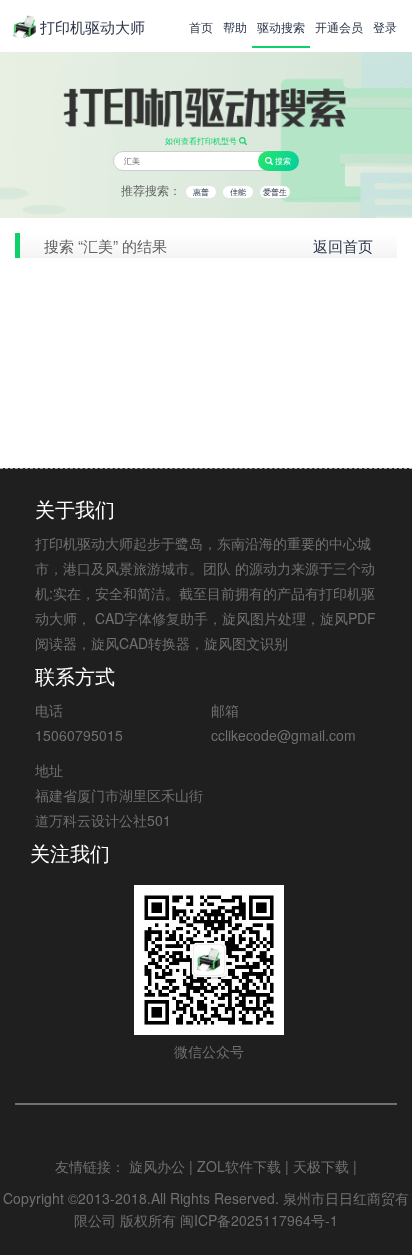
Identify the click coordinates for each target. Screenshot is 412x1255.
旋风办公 (157, 1166)
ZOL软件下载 (239, 1166)
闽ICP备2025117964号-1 (259, 1220)
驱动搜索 (281, 26)
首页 (201, 26)
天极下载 (321, 1166)
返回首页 (343, 245)
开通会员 (339, 26)
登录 (385, 26)
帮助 (235, 26)
